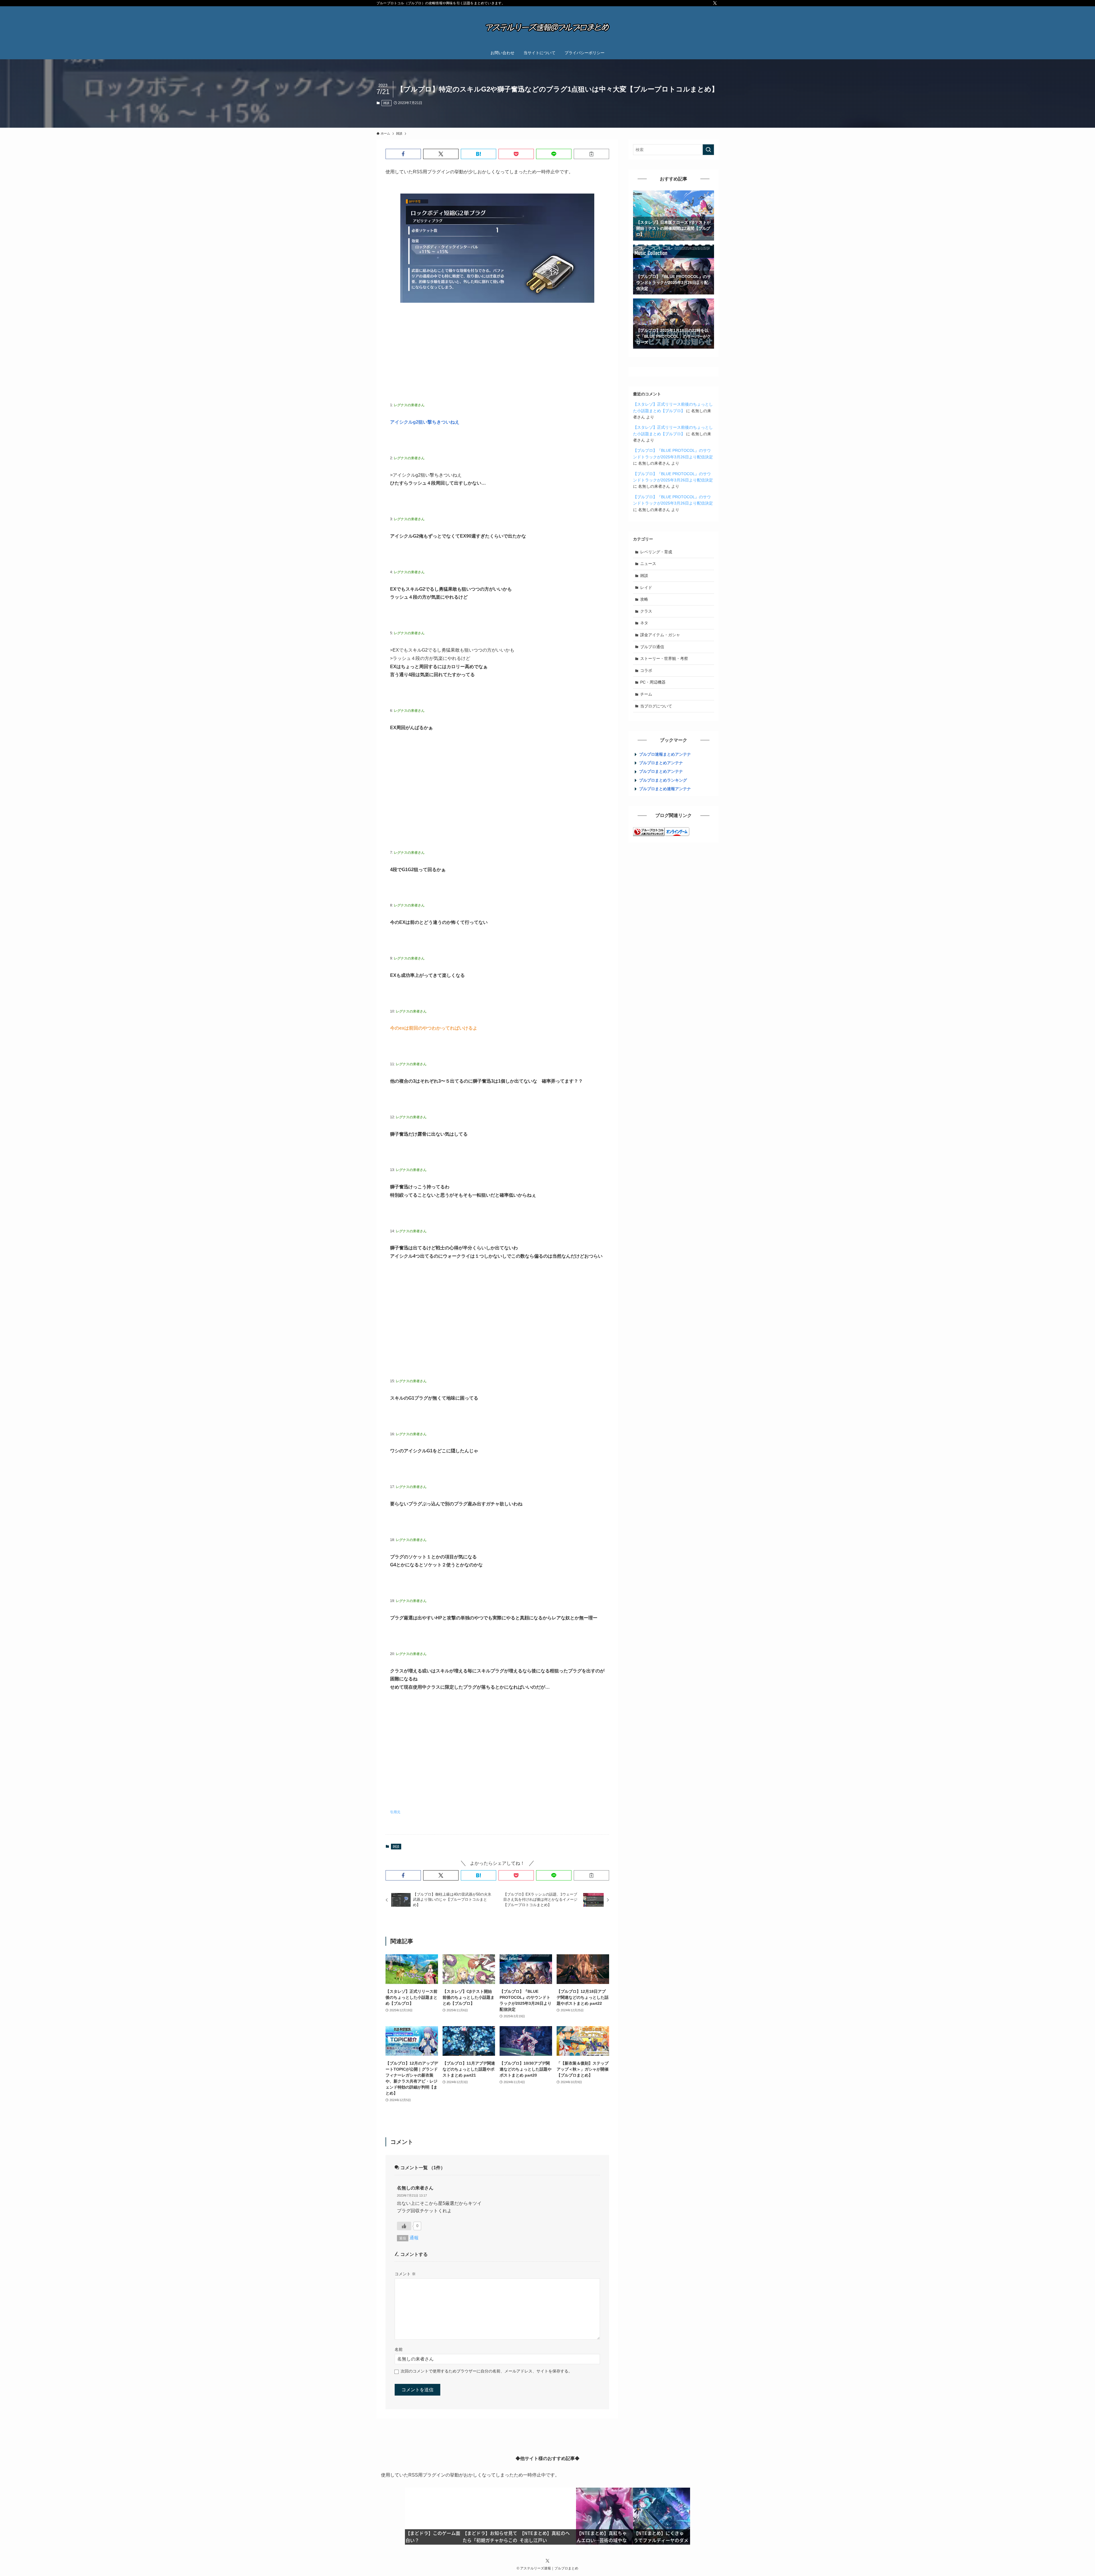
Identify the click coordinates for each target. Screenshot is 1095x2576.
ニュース (648, 564)
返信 (403, 2238)
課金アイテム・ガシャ (660, 635)
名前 (399, 2349)
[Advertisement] (497, 352)
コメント (405, 2274)
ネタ (644, 623)
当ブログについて (656, 706)
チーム (646, 694)
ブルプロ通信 (652, 647)
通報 (414, 2238)
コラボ (646, 670)
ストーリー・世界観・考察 (664, 658)
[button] (403, 154)
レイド (646, 587)
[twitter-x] (715, 3)
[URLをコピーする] (591, 154)
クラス (646, 611)
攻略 (644, 599)
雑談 (386, 103)
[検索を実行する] (708, 150)
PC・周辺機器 (653, 682)
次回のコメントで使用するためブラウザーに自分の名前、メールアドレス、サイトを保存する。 (486, 2371)
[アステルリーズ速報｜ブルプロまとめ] (547, 27)
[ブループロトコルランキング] (649, 835)
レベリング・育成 (656, 552)
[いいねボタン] (404, 2226)
